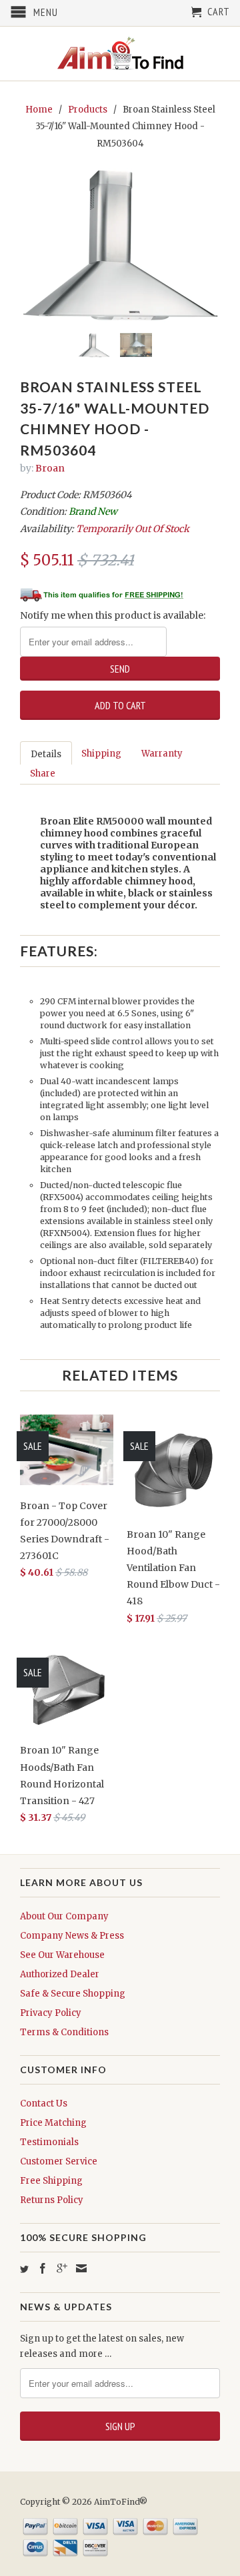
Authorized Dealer (60, 1974)
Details (46, 754)
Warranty (162, 754)
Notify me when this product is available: (113, 615)
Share (43, 774)
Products (88, 110)
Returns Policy (52, 2200)
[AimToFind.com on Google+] (62, 2268)
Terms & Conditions (64, 2032)
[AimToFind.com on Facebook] (43, 2268)
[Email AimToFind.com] (81, 2268)
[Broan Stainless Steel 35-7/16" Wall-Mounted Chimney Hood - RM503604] (120, 245)
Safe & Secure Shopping (73, 1994)
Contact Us (44, 2103)
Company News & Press (72, 1936)
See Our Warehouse (62, 1955)
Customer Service (59, 2161)
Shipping (101, 754)
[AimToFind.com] (120, 54)
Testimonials (49, 2142)
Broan (50, 468)
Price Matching (53, 2123)
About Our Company (64, 1916)
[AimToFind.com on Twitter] (24, 2269)
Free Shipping (51, 2181)
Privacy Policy (51, 2013)
